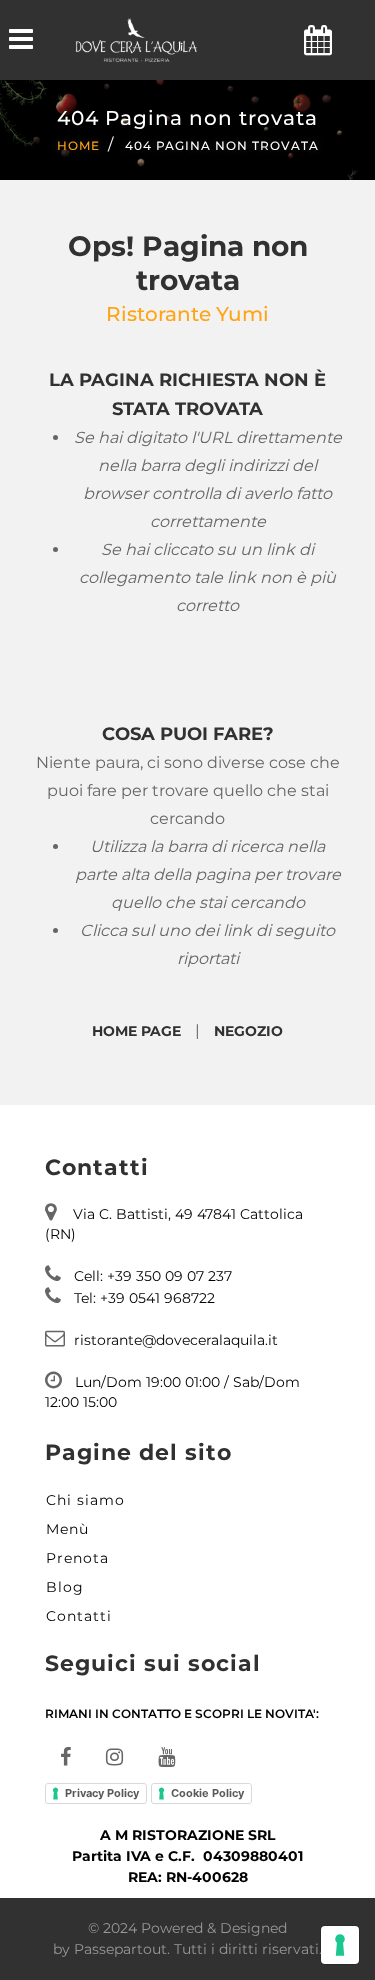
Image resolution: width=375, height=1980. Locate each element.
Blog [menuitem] (65, 1587)
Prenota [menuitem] (77, 1558)
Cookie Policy (207, 1793)
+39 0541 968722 (157, 1298)
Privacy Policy (102, 1793)
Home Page (136, 1031)
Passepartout (120, 1949)
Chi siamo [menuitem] (85, 1500)
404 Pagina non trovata (222, 145)
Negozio (248, 1031)
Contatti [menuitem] (79, 1616)
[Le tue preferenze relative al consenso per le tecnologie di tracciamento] (340, 1945)
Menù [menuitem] (67, 1529)
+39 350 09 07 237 (169, 1276)
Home (78, 145)
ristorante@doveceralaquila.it (176, 1340)
